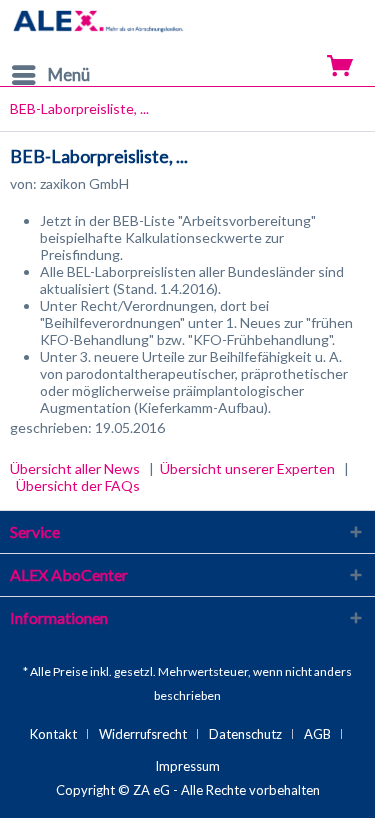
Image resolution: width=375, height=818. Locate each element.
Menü (69, 74)
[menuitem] (50, 75)
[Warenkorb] (342, 63)
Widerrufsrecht (143, 734)
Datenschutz (245, 734)
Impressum (187, 766)
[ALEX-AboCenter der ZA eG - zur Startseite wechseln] (99, 27)
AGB (317, 734)
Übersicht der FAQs (78, 485)
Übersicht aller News (75, 468)
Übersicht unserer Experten (247, 468)
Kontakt (53, 734)
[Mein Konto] (304, 63)
